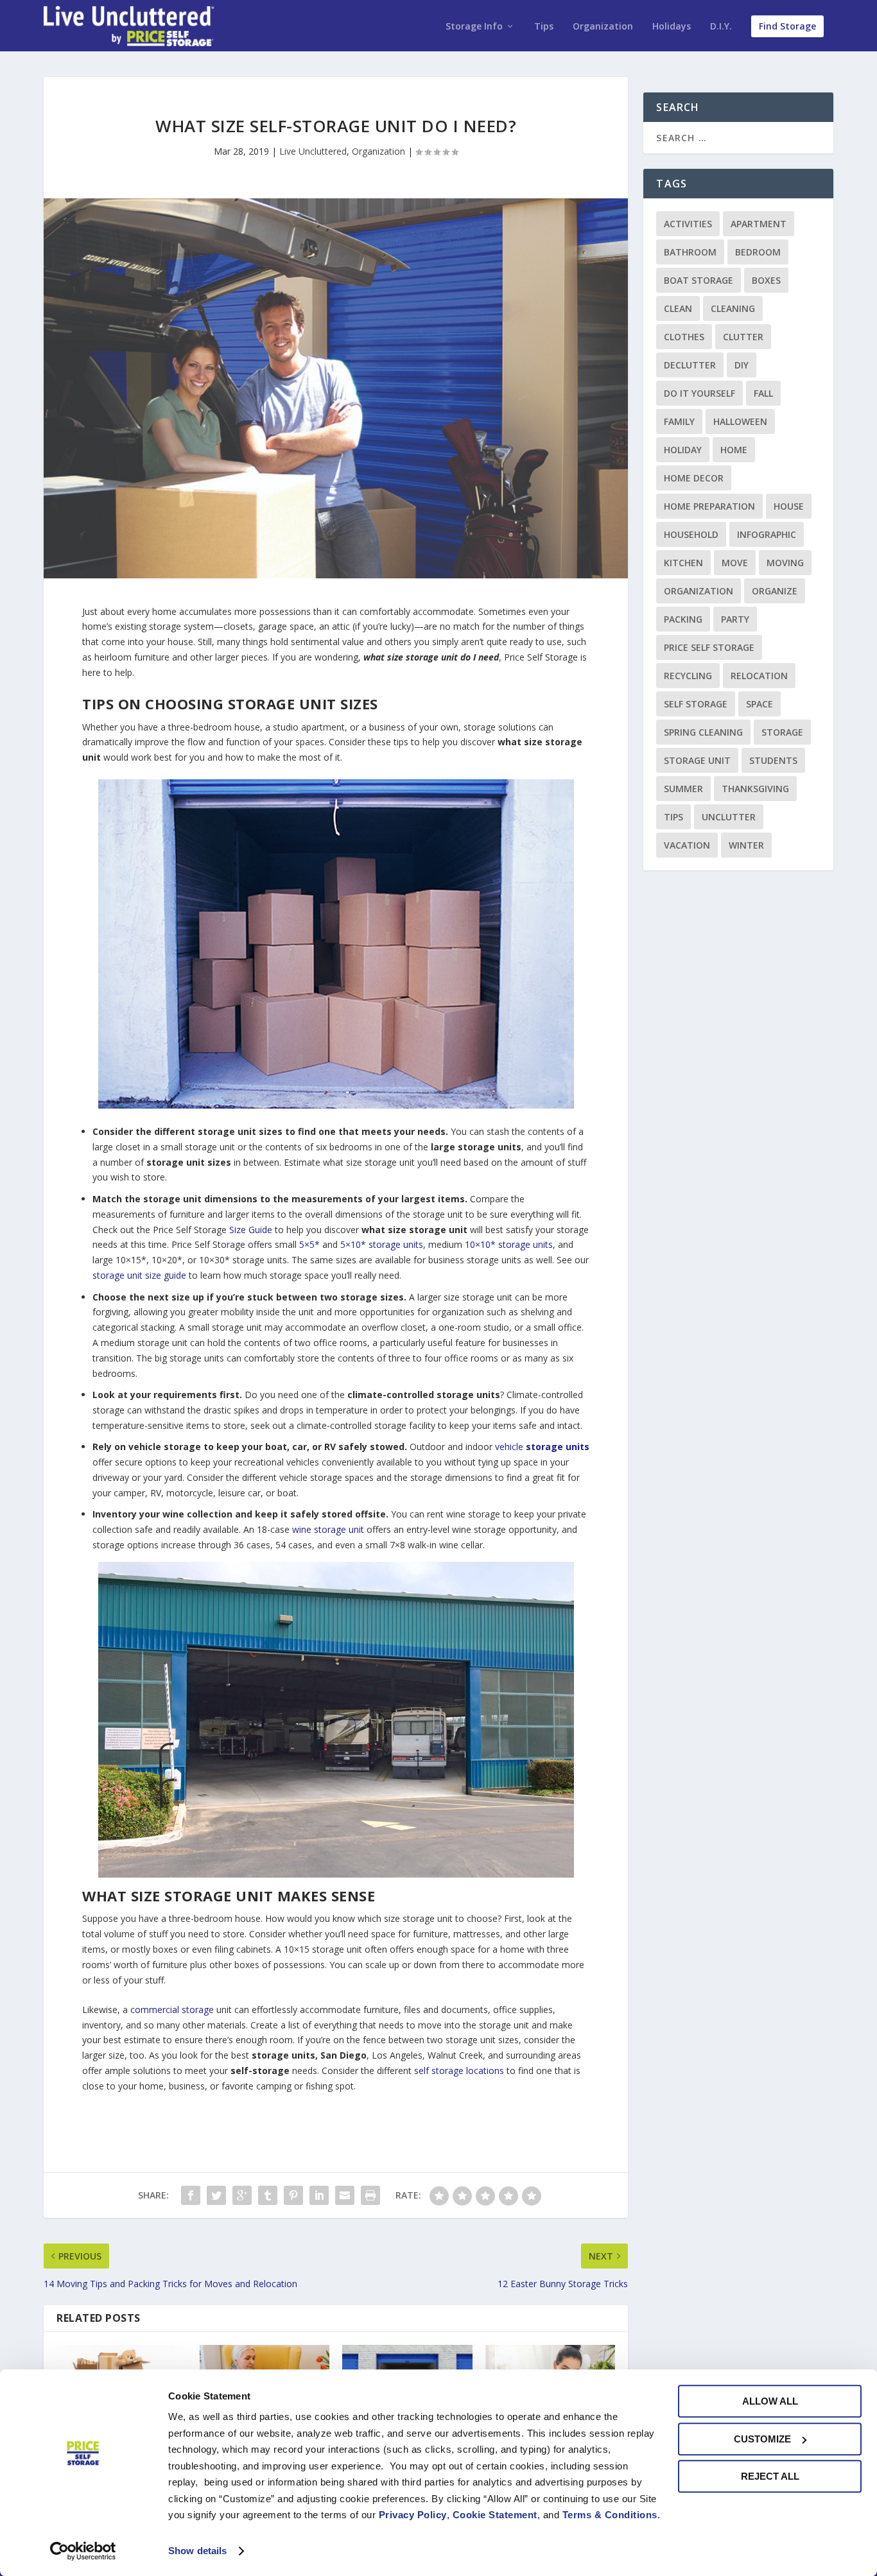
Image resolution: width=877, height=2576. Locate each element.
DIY (742, 365)
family (679, 421)
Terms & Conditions (610, 2515)
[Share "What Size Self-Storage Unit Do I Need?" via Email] (345, 2195)
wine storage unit (328, 1529)
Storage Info (474, 27)
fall (763, 393)
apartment (759, 224)
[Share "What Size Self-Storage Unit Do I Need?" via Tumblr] (268, 2195)
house (789, 506)
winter (746, 845)
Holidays (672, 27)
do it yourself (699, 393)
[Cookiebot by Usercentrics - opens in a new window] (83, 2551)
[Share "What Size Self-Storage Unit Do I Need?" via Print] (370, 2195)
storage (782, 732)
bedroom (758, 252)
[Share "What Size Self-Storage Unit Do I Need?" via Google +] (242, 2195)
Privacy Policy (413, 2515)
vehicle (542, 1447)
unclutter (729, 817)
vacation (687, 845)
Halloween (740, 421)
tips (673, 817)
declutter (690, 365)
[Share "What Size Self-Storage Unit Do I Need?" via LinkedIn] (319, 2195)
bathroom (690, 252)
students (773, 760)
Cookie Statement (495, 2515)
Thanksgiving (755, 789)
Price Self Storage (709, 647)
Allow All (770, 2401)
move (735, 563)
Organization (603, 27)
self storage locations (459, 2070)
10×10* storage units (509, 1244)
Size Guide (251, 1230)
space (760, 704)
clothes (684, 337)
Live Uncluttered (313, 151)
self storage (696, 704)
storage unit (697, 760)
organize (775, 591)
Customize (762, 2439)
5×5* (309, 1244)
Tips (544, 27)
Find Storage (787, 26)
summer (683, 789)
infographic (767, 534)
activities (688, 224)
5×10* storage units (382, 1244)
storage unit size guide (139, 1275)
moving (785, 563)
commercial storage (172, 2010)
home (734, 450)
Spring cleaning (703, 732)
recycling (688, 676)
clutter (743, 337)
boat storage (699, 280)
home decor (694, 478)
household (691, 534)
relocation (759, 676)
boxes (766, 280)
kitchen (683, 563)
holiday (683, 450)
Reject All (770, 2476)
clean (678, 308)
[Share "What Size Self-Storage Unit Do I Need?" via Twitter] (216, 2195)
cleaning (733, 308)
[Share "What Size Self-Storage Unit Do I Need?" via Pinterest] (293, 2195)
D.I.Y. (721, 27)
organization (699, 591)
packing (683, 619)
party (735, 619)
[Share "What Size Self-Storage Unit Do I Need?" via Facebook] (191, 2195)
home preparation (709, 506)
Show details (197, 2551)
